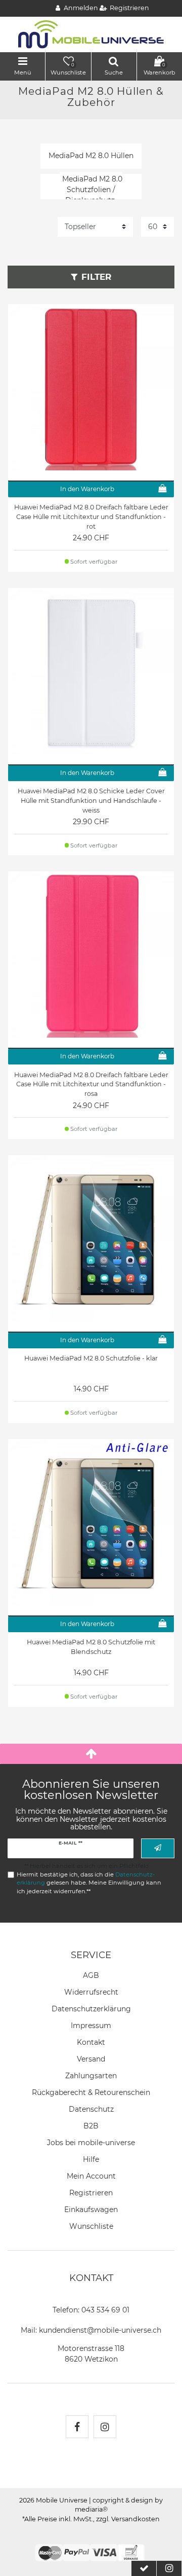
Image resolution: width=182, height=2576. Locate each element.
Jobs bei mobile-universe (91, 2143)
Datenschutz (91, 2109)
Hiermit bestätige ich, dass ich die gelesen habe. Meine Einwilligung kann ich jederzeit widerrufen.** (89, 1883)
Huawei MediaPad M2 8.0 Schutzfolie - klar (91, 1358)
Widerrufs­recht (91, 1992)
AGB (91, 1975)
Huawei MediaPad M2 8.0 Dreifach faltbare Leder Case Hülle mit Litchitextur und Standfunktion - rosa (91, 1084)
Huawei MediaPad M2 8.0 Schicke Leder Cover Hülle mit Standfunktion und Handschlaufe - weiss (91, 801)
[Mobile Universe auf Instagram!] (105, 2427)
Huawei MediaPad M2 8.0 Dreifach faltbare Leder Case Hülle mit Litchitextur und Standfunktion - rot (91, 517)
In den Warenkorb (87, 489)
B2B (91, 2126)
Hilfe (91, 2159)
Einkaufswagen (91, 2210)
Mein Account (91, 2176)
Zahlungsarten (91, 2076)
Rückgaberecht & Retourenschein (91, 2092)
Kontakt (91, 2042)
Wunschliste (91, 2226)
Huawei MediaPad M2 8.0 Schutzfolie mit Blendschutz (91, 1647)
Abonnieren (158, 1848)
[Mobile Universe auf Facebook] (77, 2427)
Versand (91, 2059)
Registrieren (91, 2193)
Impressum (91, 2026)
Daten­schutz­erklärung (91, 2009)
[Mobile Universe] (91, 34)
